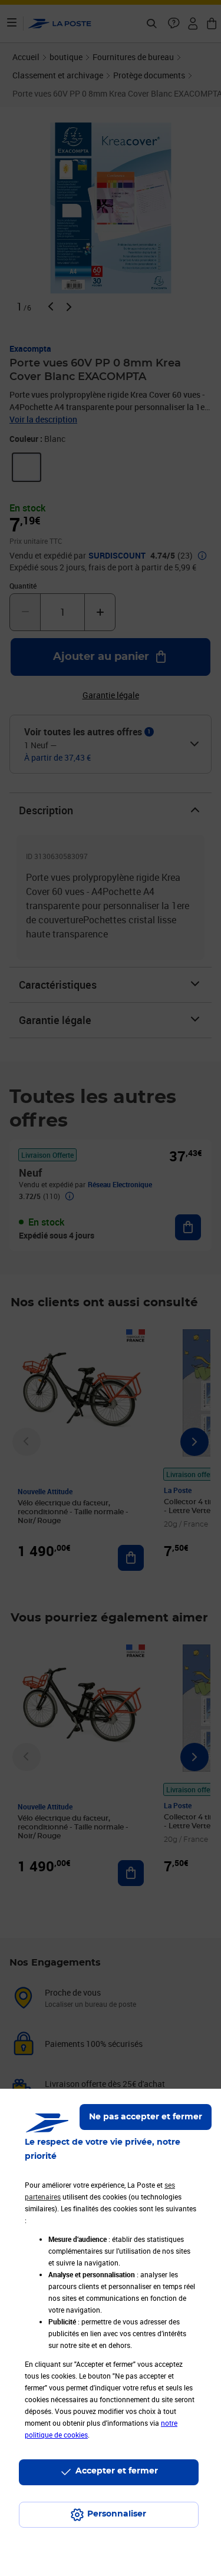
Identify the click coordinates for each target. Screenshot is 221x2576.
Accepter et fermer (117, 2471)
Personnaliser (117, 2514)
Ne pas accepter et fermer (146, 2117)
